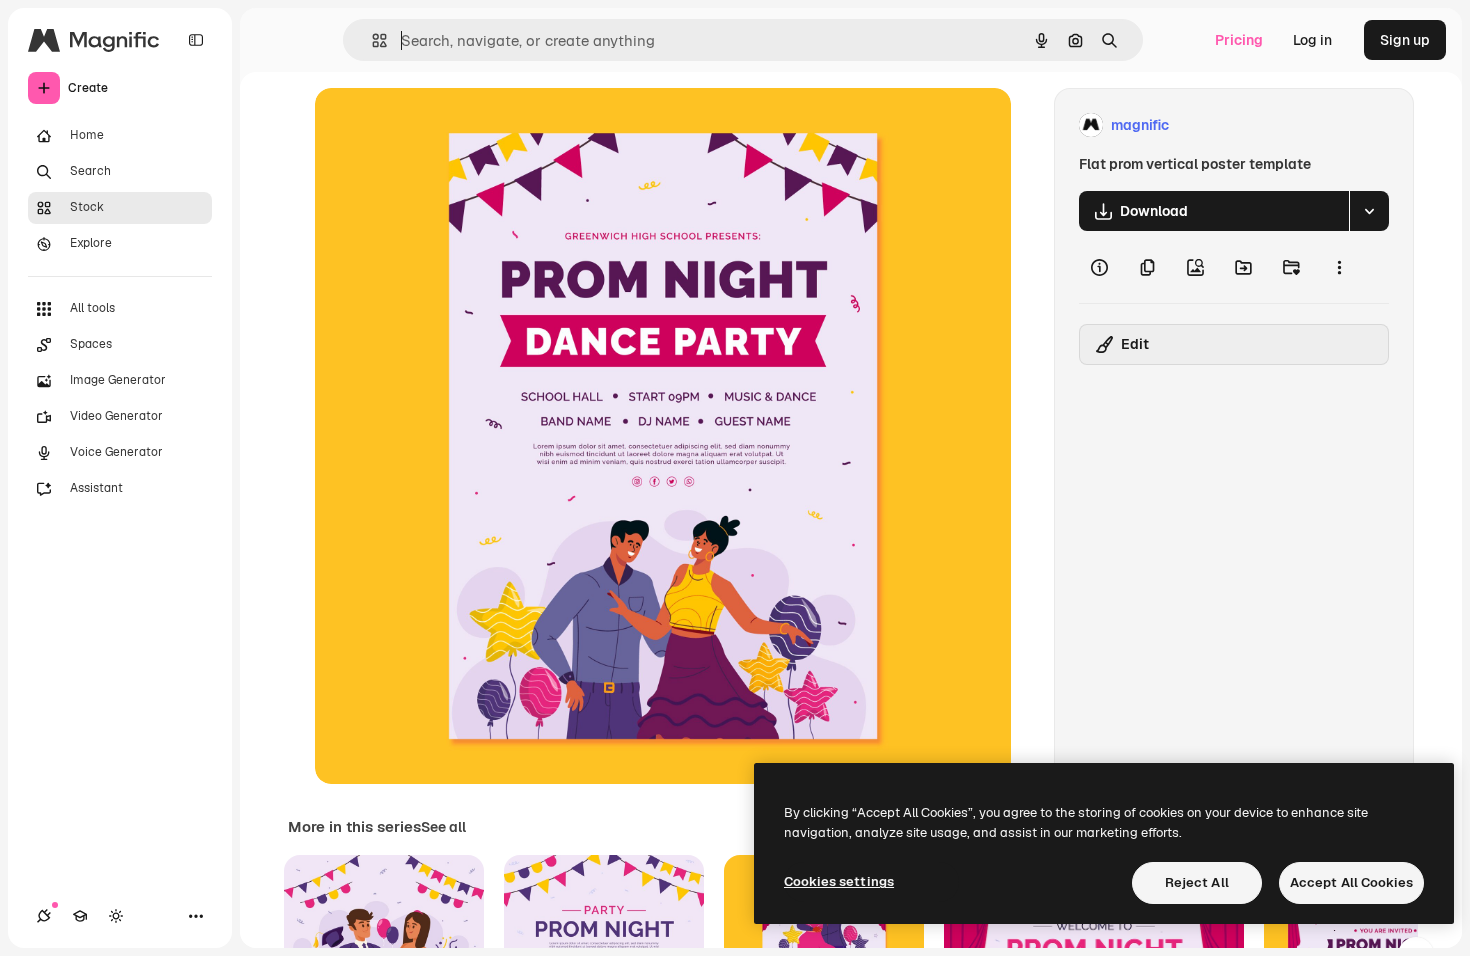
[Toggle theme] (116, 916)
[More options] (1339, 267)
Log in (1312, 40)
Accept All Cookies (1351, 882)
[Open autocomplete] (371, 40)
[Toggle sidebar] (196, 40)
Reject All (1197, 882)
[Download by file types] (1369, 211)
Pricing (1239, 40)
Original (443, 125)
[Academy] (80, 916)
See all (443, 827)
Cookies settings (839, 881)
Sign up (1405, 40)
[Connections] (44, 916)
